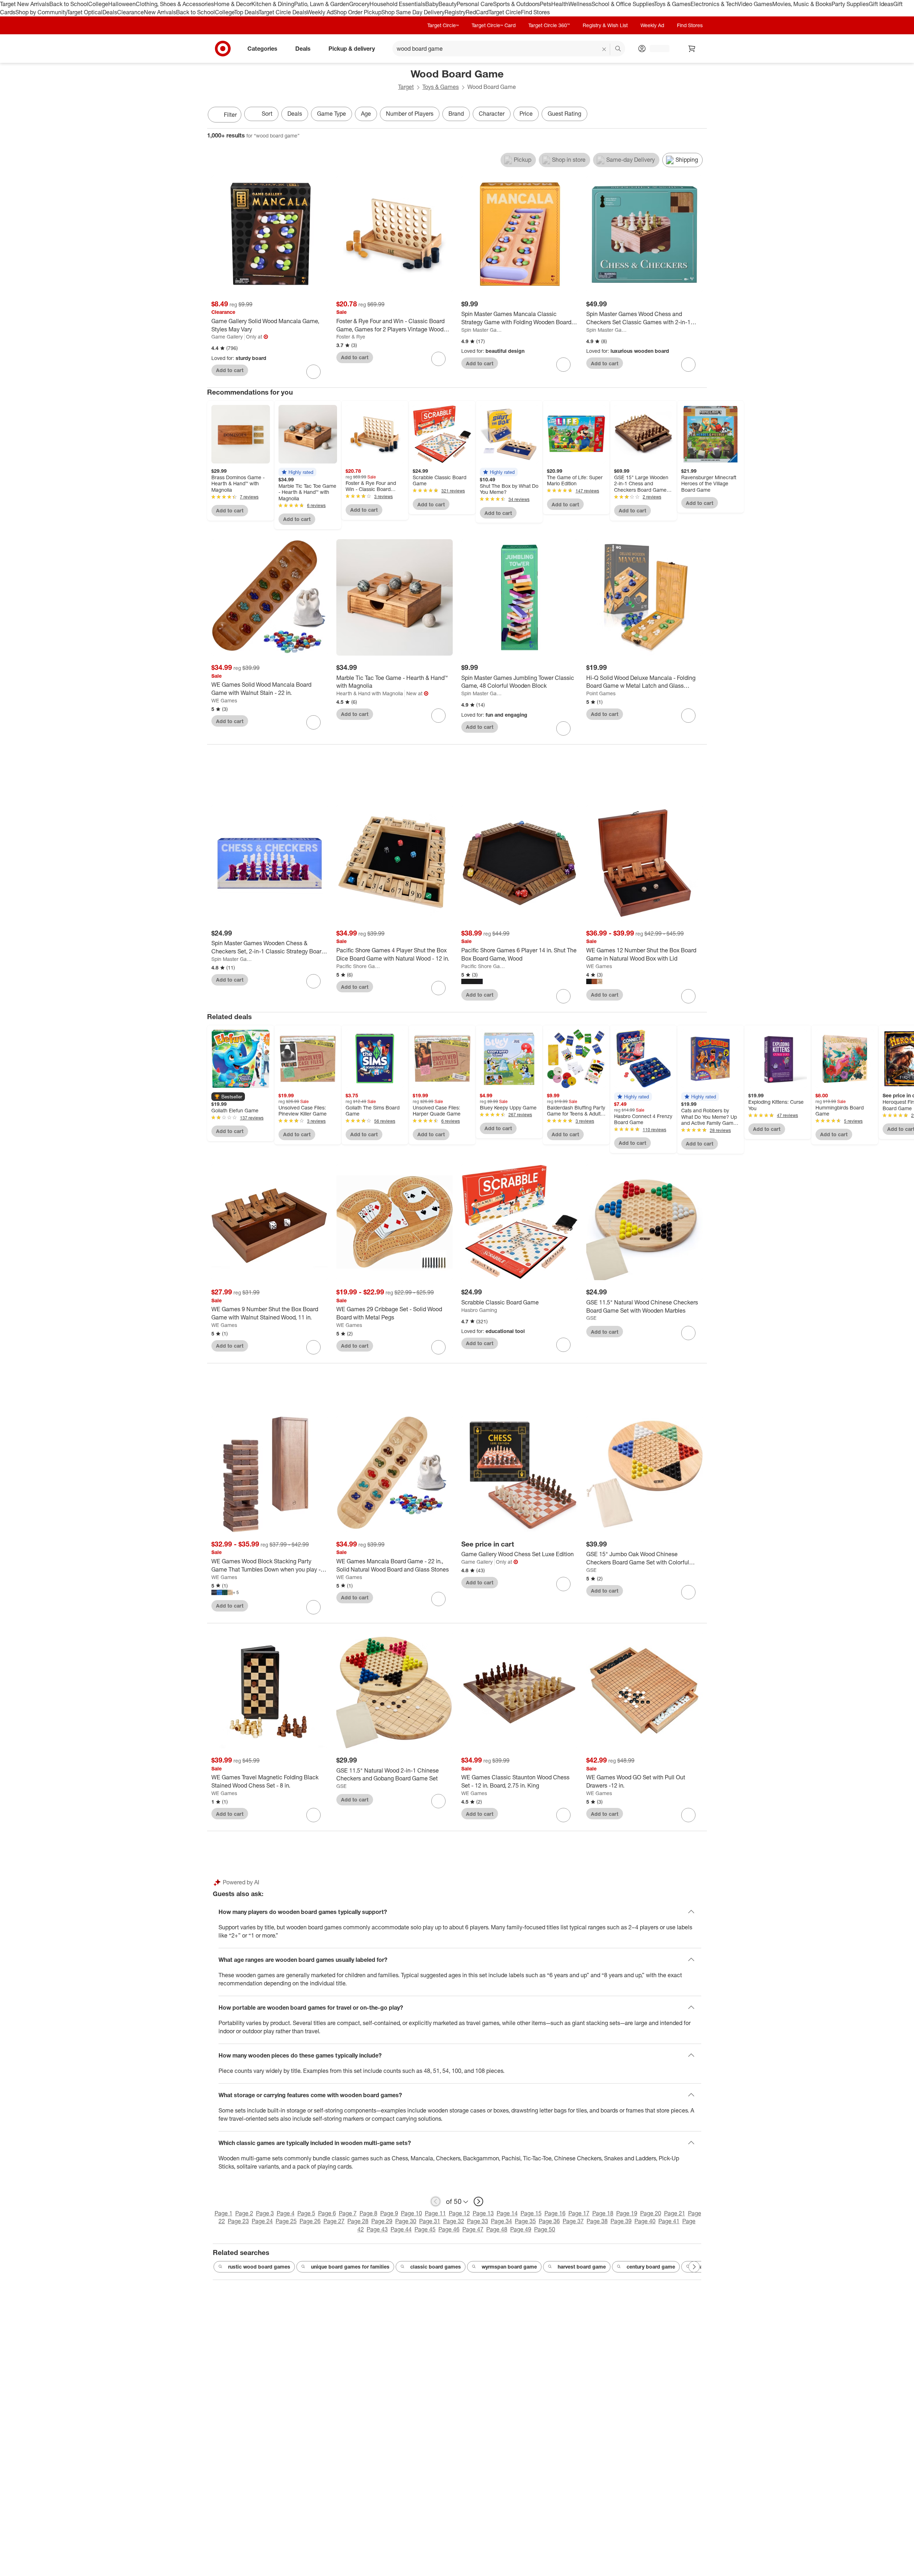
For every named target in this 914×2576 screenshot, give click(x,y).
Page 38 (597, 2221)
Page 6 (327, 2213)
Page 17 (579, 2213)
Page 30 (406, 2221)
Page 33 (478, 2221)
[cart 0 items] (692, 49)
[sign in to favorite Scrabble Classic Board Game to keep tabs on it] (563, 1345)
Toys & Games (672, 4)
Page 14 (507, 2213)
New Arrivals (160, 12)
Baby (432, 4)
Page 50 (545, 2229)
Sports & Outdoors (516, 4)
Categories (262, 48)
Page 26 (310, 2221)
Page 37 (573, 2221)
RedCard (477, 12)
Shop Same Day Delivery (413, 12)
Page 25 (286, 2221)
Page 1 (224, 2213)
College (98, 4)
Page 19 (627, 2213)
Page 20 (651, 2213)
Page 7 (348, 2213)
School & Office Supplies (623, 4)
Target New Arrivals (25, 4)
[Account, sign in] (656, 49)
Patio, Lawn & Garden (322, 4)
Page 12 (459, 2213)
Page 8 (368, 2213)
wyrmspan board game (509, 2267)
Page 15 (531, 2213)
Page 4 (286, 2213)
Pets (546, 4)
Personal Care (475, 4)
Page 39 (621, 2221)
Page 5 (306, 2213)
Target (406, 87)
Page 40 (645, 2221)
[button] (297, 472)
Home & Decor (233, 4)
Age (366, 114)
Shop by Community (41, 12)
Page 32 (454, 2221)
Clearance (130, 12)
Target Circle (505, 12)
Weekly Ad (320, 12)
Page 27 (334, 2221)
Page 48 (497, 2229)
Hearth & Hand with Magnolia (370, 693)
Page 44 (401, 2229)
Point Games (601, 693)
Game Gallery (227, 337)
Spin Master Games (483, 330)
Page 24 (262, 2221)
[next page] (478, 2201)
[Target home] (223, 49)
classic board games (436, 2267)
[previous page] (436, 2201)
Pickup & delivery (352, 48)
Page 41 (669, 2221)
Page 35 (525, 2221)
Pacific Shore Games (358, 966)
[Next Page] (700, 115)
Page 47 (473, 2229)
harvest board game (582, 2267)
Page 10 (411, 2213)
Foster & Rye (351, 337)
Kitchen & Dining (273, 4)
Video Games (755, 4)
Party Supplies (850, 4)
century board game (651, 2267)
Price (526, 114)
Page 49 (521, 2229)
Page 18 (603, 2213)
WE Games (224, 700)
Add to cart (230, 370)
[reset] (604, 49)
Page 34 (501, 2221)
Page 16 (555, 2213)
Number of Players (410, 114)
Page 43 (377, 2229)
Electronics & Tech (714, 4)
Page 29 (382, 2221)
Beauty (448, 4)
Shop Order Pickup (357, 12)
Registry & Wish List (605, 25)
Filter (230, 115)
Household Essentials (397, 4)
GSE (591, 1318)
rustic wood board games (259, 2267)
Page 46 (449, 2229)
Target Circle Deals (283, 12)
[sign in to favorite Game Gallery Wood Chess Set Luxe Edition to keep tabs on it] (563, 1584)
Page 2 (244, 2213)
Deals (110, 12)
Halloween (122, 4)
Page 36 (549, 2221)
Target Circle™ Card (494, 25)
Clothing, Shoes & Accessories (175, 4)
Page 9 (389, 2213)
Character (492, 114)
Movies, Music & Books (802, 4)
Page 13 (483, 2213)
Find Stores (535, 12)
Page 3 (265, 2213)
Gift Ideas (881, 4)
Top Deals (246, 12)
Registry (455, 12)
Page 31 (430, 2221)
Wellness (580, 4)
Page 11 (435, 2213)
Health (560, 4)
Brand (456, 114)
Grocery (359, 4)
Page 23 (238, 2221)
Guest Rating (564, 114)
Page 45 (425, 2229)
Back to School (69, 4)
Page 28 (358, 2221)
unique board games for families (350, 2267)
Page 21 (675, 2213)
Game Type (332, 114)
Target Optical (85, 12)
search (618, 49)
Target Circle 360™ (549, 25)
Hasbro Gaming (479, 1310)
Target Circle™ (443, 25)
